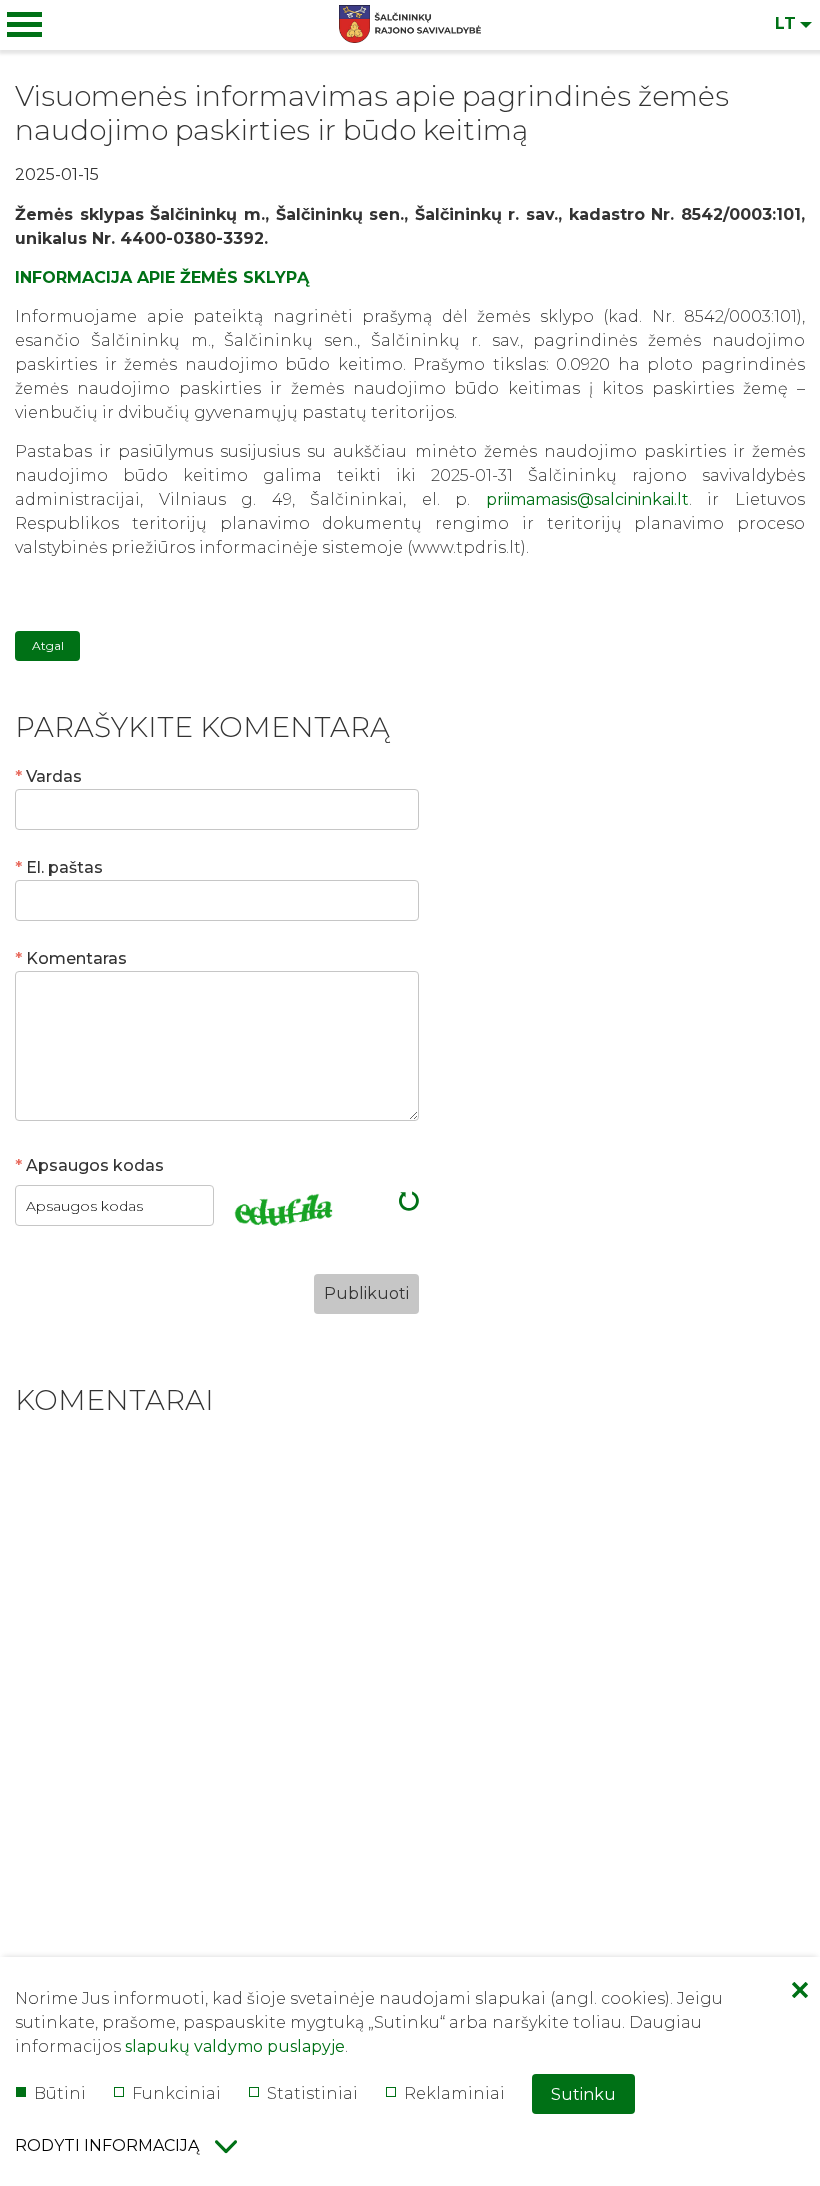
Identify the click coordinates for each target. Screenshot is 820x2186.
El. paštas (64, 867)
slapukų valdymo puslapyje (235, 2046)
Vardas (54, 776)
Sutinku (583, 2094)
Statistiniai (312, 2093)
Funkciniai (176, 2093)
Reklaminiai (454, 2093)
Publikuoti (366, 1293)
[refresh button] (409, 1205)
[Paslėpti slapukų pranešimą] (800, 1992)
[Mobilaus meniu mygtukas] (25, 25)
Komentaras (76, 958)
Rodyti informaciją (107, 2145)
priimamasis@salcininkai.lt (587, 499)
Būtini (60, 2093)
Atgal (48, 645)
